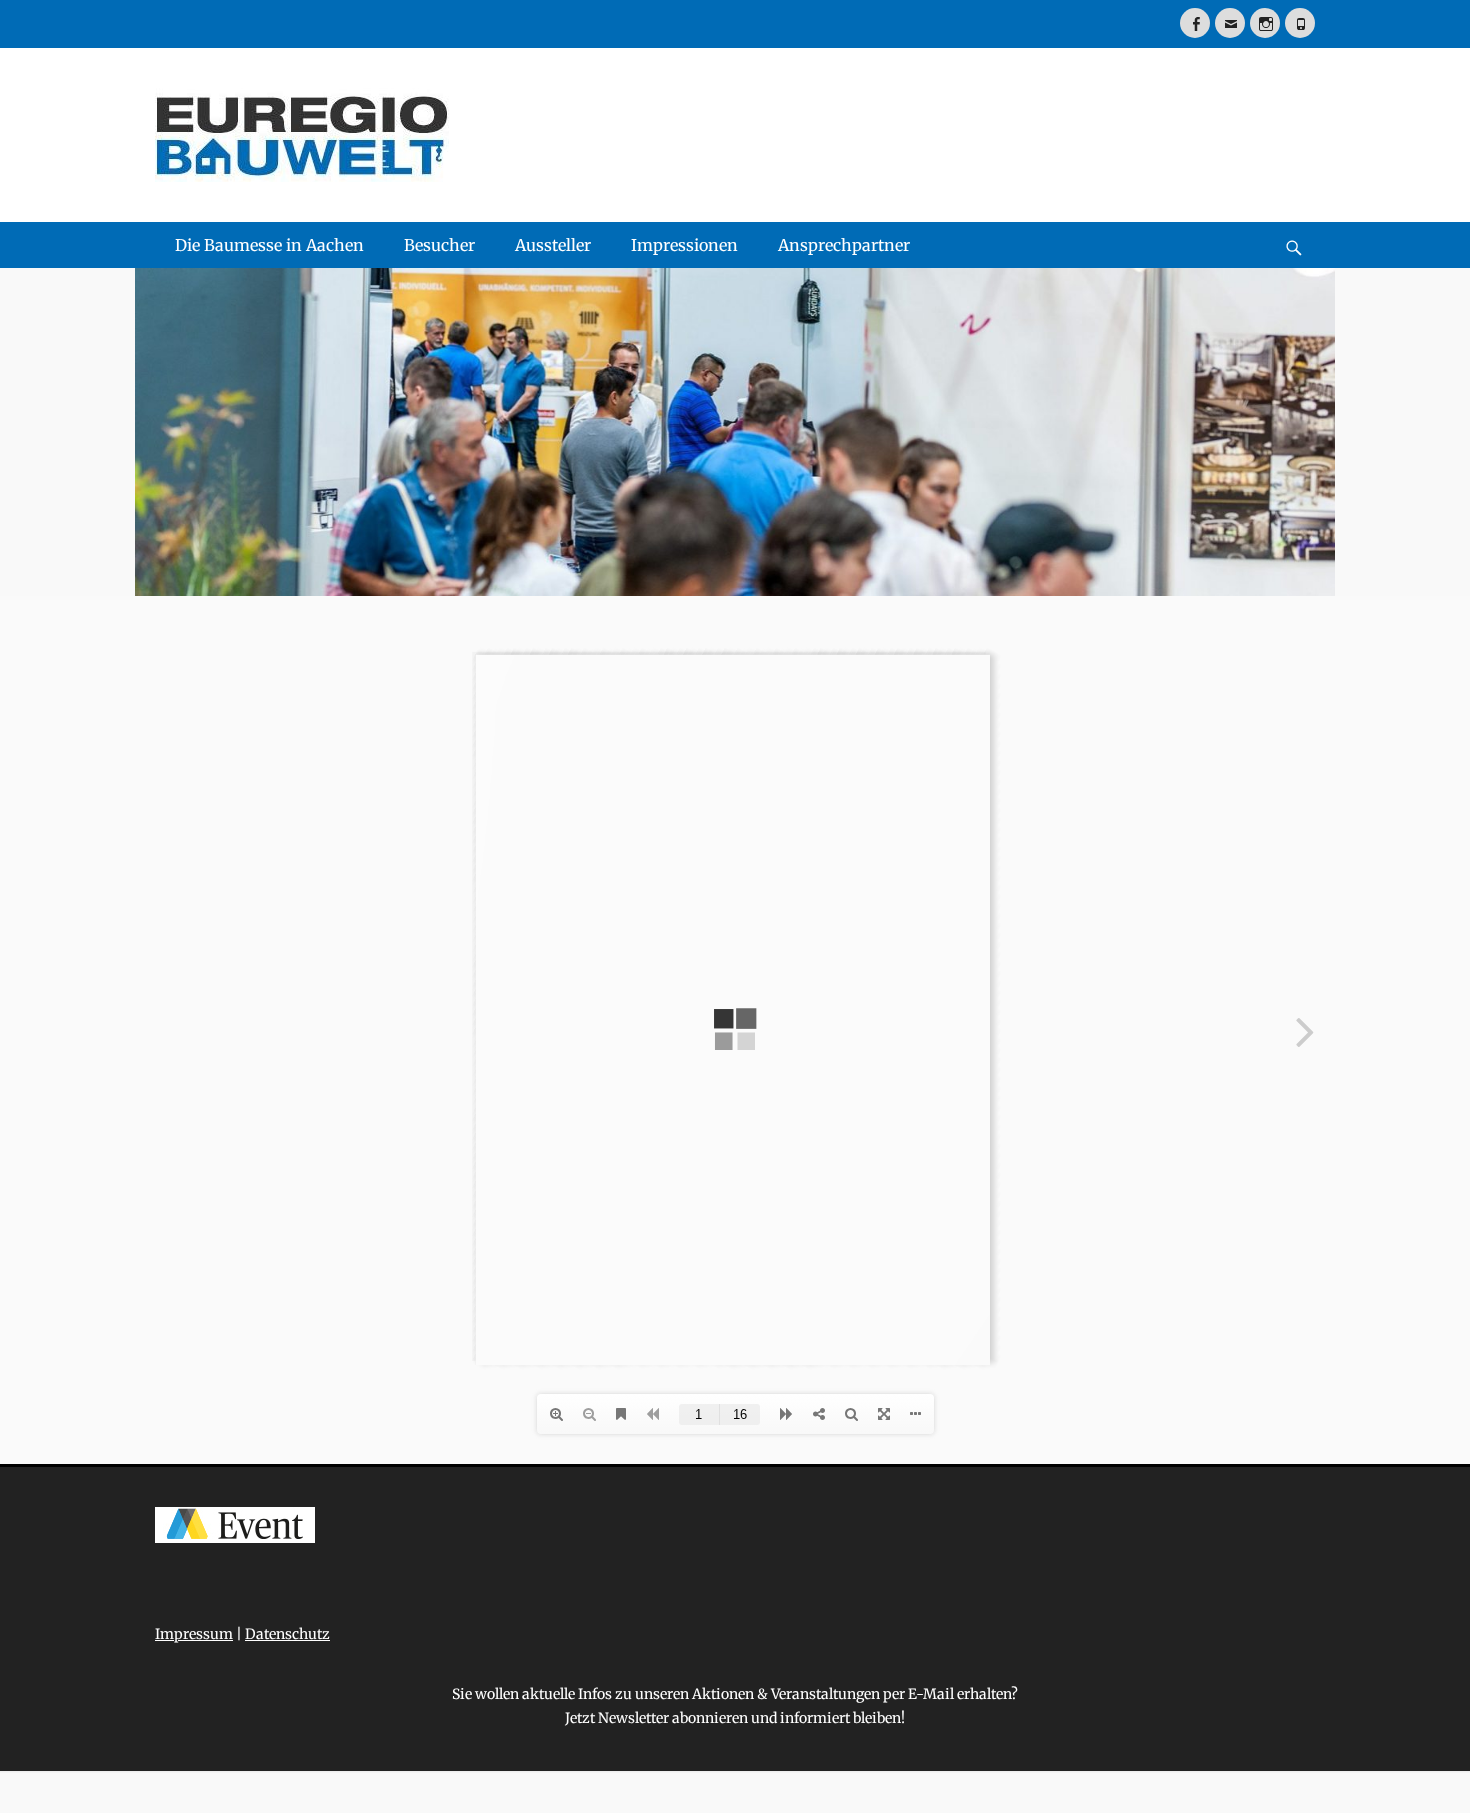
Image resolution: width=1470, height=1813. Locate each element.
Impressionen (684, 245)
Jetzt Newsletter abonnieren (656, 1718)
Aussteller (553, 245)
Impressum (194, 1634)
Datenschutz (287, 1634)
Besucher (439, 245)
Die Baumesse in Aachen (269, 245)
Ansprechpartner (844, 245)
